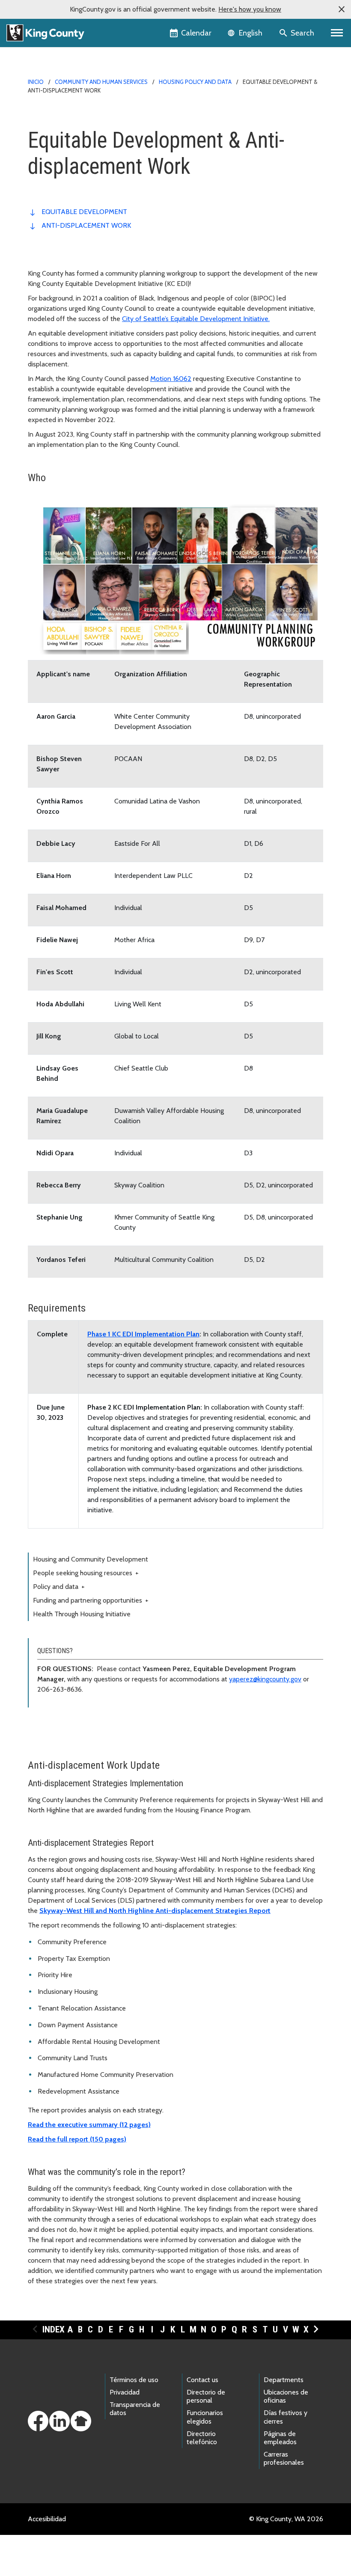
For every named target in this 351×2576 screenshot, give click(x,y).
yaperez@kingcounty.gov (265, 1679)
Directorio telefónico (202, 2438)
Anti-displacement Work (86, 225)
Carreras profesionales (284, 2458)
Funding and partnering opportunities (91, 1600)
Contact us (202, 2380)
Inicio (36, 82)
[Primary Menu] (337, 33)
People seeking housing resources (86, 1573)
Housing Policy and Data (195, 82)
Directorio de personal (206, 2396)
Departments (284, 2380)
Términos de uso (134, 2380)
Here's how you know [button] (250, 9)
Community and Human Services (101, 82)
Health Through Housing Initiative (82, 1614)
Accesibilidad (47, 2519)
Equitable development (84, 212)
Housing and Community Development (91, 1559)
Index (54, 2329)
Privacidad (125, 2392)
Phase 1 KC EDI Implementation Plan (143, 1334)
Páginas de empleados (280, 2438)
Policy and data (59, 1587)
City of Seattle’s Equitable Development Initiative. (196, 319)
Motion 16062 (171, 379)
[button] (342, 9)
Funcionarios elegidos (205, 2417)
